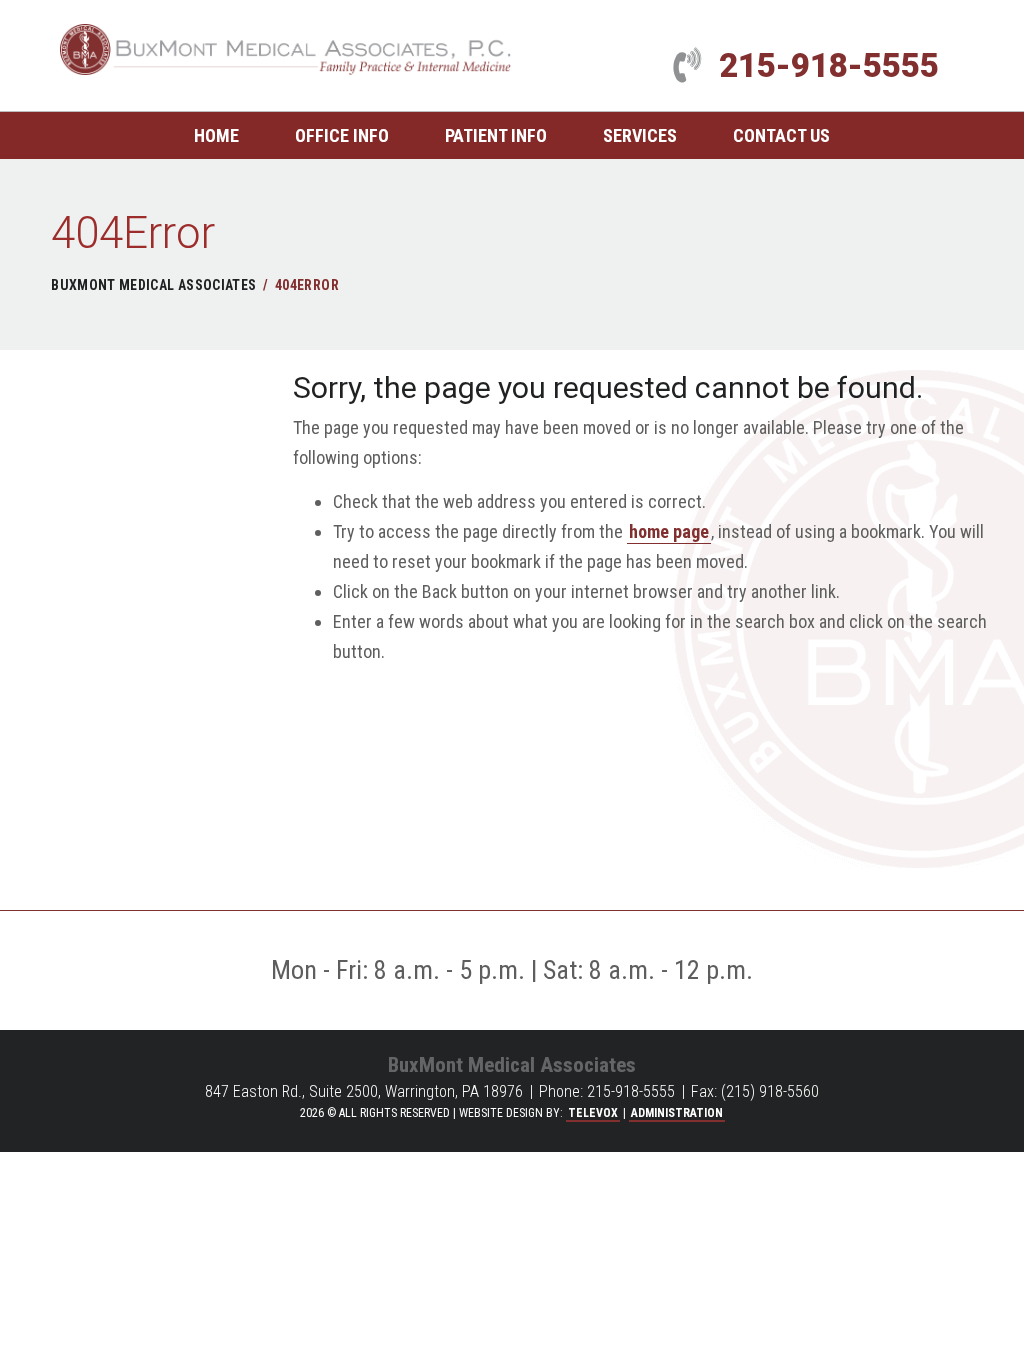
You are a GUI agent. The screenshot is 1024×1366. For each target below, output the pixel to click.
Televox (593, 1113)
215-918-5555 (829, 65)
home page (669, 531)
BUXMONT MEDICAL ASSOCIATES (153, 285)
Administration (677, 1113)
